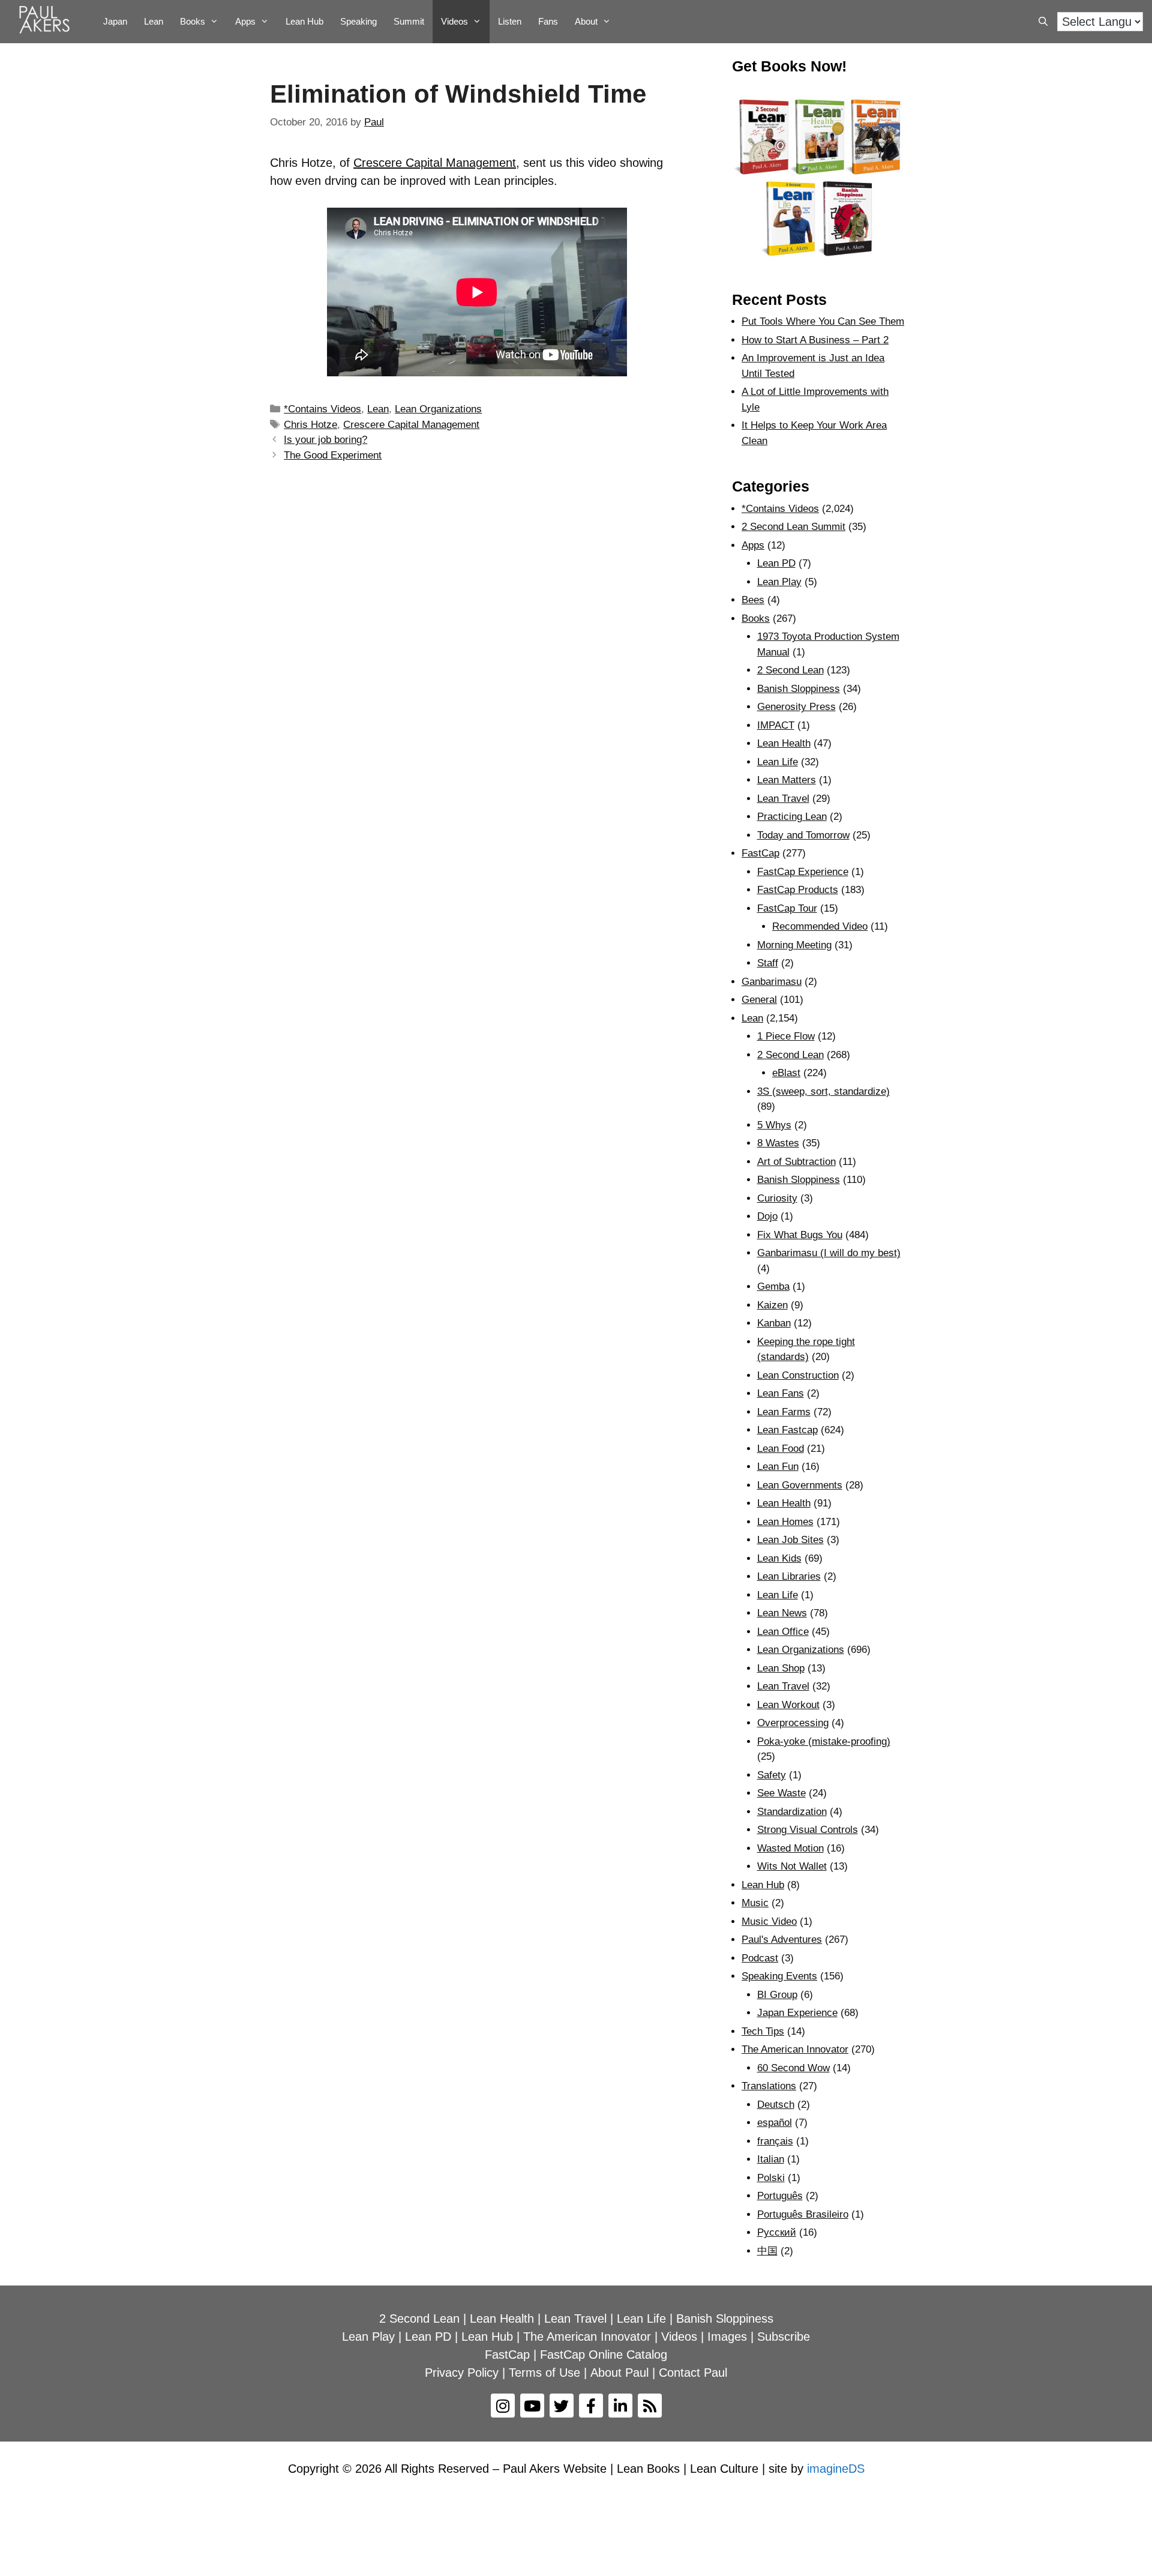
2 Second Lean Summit (793, 527)
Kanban (774, 1323)
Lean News (782, 1613)
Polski (771, 2178)
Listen (510, 21)
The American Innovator (795, 2049)
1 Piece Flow (786, 1036)
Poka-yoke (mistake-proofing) (824, 1741)
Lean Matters (787, 780)
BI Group (777, 1995)
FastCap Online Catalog (604, 2355)
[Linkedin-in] (620, 2406)
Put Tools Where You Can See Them (823, 321)
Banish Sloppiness (799, 689)
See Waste (781, 1793)
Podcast (760, 1958)
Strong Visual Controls (808, 1830)
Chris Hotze (310, 425)
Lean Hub (304, 21)
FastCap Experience (803, 872)
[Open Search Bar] (1043, 22)
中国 (767, 2251)
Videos (454, 21)
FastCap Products (798, 890)
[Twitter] (562, 2406)
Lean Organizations (438, 409)
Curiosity (777, 1198)
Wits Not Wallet (792, 1866)
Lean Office (783, 1632)
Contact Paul (693, 2373)
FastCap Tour (787, 908)
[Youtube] (532, 2406)
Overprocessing (793, 1723)
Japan (115, 21)
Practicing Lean (792, 817)
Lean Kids (779, 1558)
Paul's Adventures (782, 1940)
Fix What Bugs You (800, 1235)
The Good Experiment (333, 455)
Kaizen (772, 1305)
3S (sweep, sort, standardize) (823, 1091)
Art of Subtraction (796, 1162)
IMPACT (776, 725)
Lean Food (781, 1449)
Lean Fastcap (787, 1430)
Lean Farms (784, 1412)
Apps (753, 545)
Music (755, 1903)
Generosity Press (796, 707)
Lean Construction (798, 1375)
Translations (769, 2086)
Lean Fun (778, 1467)
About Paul (619, 2373)
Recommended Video (820, 926)
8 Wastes (778, 1143)
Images (727, 2337)
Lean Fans (781, 1393)
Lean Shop (781, 1668)
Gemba (773, 1286)
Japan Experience (797, 2013)
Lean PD (776, 563)
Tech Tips (763, 2031)
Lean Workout (788, 1705)
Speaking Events (779, 1976)
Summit (409, 21)
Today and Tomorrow (803, 835)
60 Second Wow (793, 2068)
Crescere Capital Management (435, 163)
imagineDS (836, 2469)
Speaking (358, 21)
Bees (753, 600)
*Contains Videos (322, 409)
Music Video (769, 1921)
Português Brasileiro (803, 2214)
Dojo (767, 1216)
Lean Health (784, 743)
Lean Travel (783, 799)
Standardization (792, 1812)
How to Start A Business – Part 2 (815, 340)
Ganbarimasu (772, 982)
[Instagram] (503, 2406)
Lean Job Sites (790, 1540)
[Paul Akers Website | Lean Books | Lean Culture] (47, 22)
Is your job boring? (325, 440)
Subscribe (784, 2337)
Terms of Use (544, 2373)
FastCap (760, 853)
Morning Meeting (794, 945)
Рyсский (777, 2232)
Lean (154, 21)
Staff (768, 963)
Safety (772, 1775)
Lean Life (778, 762)
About (586, 21)
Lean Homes (785, 1522)
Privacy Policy (462, 2373)
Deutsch (776, 2105)
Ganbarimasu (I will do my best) (829, 1253)
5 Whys (774, 1125)
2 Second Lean (790, 670)
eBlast (786, 1073)
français (775, 2141)
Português (780, 2196)
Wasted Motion (790, 1848)
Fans (548, 21)
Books (193, 21)
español (775, 2123)
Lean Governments (800, 1485)
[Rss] (650, 2406)
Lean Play (779, 582)
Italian (771, 2159)
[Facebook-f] (591, 2406)
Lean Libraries (789, 1576)
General (759, 1000)
